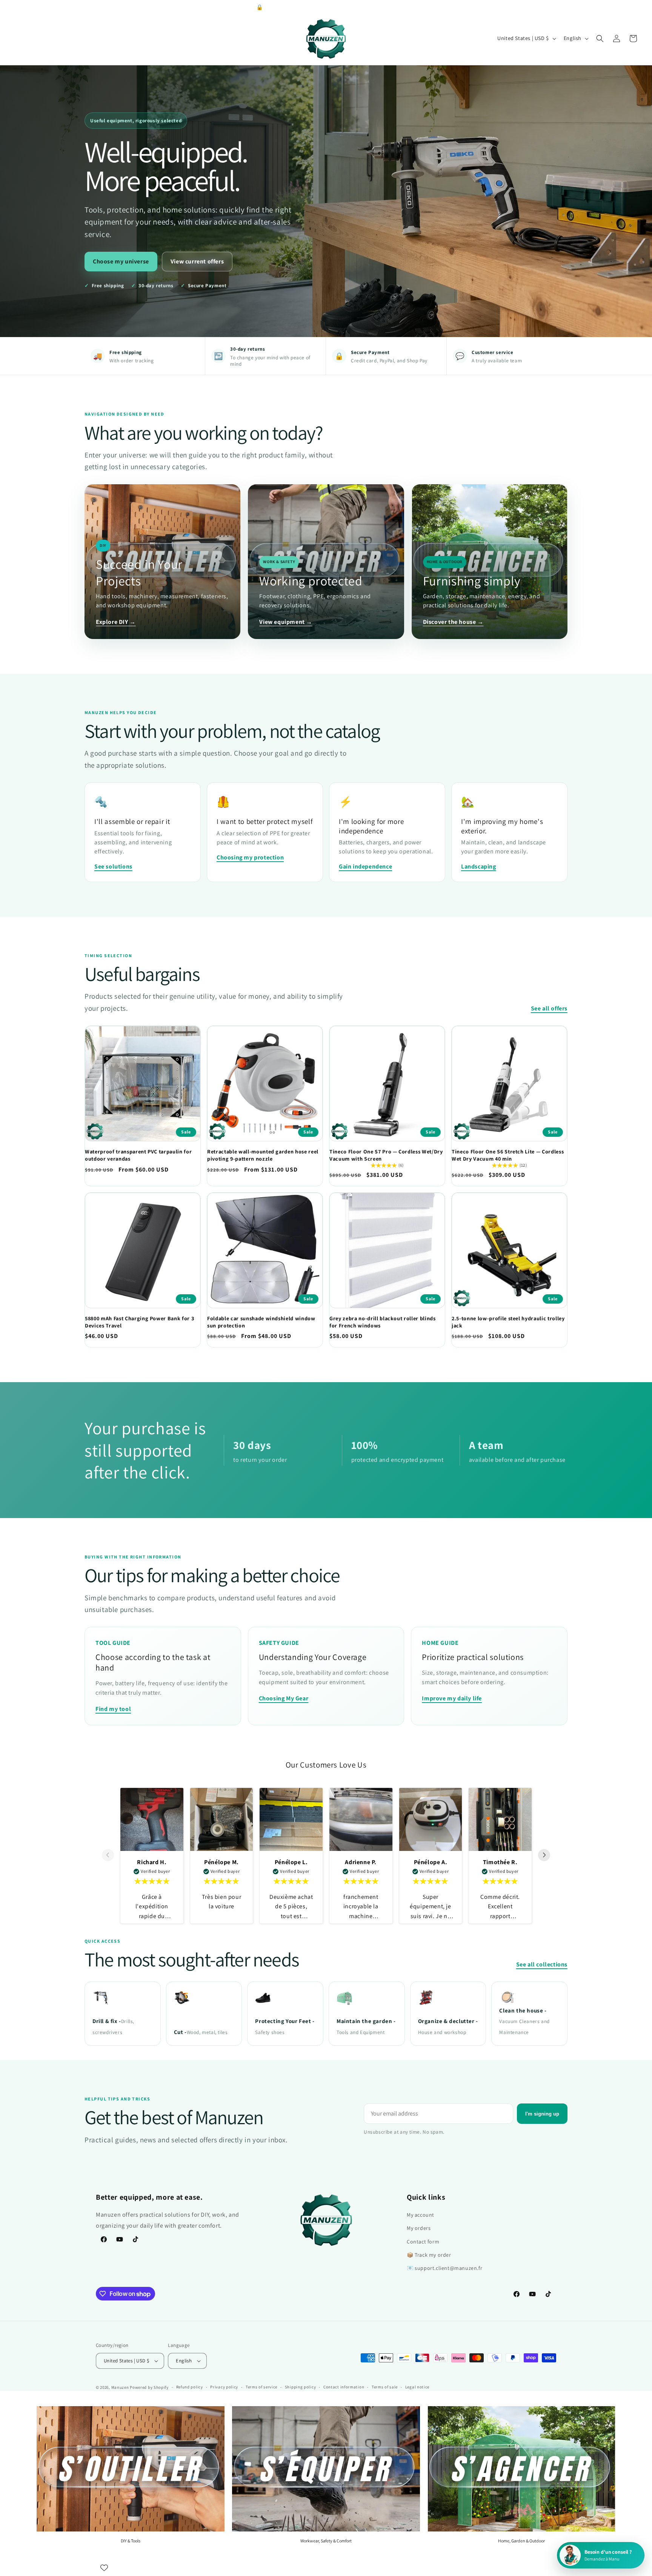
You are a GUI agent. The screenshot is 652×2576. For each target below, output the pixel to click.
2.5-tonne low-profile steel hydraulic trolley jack (508, 1322)
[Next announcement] (637, 7)
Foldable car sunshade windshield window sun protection (261, 1322)
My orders (419, 2228)
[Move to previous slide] (108, 1856)
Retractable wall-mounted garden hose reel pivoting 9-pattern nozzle (263, 1155)
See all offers (549, 1008)
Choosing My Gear (284, 1698)
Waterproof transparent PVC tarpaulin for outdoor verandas (138, 1155)
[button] (600, 38)
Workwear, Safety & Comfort (326, 2541)
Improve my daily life (452, 1698)
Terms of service (261, 2387)
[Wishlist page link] (104, 2568)
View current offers (197, 261)
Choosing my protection (250, 857)
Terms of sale (385, 2387)
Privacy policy (224, 2387)
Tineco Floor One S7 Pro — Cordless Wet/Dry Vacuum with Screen (386, 1155)
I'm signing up (542, 2114)
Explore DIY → (116, 622)
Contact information (344, 2387)
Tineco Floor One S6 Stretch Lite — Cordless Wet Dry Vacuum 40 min (508, 1155)
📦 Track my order (429, 2255)
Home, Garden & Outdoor (521, 2541)
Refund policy (190, 2387)
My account (421, 2215)
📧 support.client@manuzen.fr (444, 2268)
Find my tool (113, 1709)
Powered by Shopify (149, 2387)
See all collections (542, 1964)
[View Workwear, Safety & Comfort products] (326, 2469)
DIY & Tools (131, 2541)
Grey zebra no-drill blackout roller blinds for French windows (383, 1322)
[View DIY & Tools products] (131, 2469)
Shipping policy (301, 2387)
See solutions (113, 866)
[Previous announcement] (15, 7)
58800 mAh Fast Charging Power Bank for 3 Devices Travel (139, 1322)
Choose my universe (121, 261)
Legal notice (417, 2387)
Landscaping (479, 866)
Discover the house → (453, 622)
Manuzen (120, 2387)
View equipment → (286, 622)
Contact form (423, 2242)
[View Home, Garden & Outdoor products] (521, 2469)
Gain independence (365, 866)
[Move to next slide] (544, 1856)
